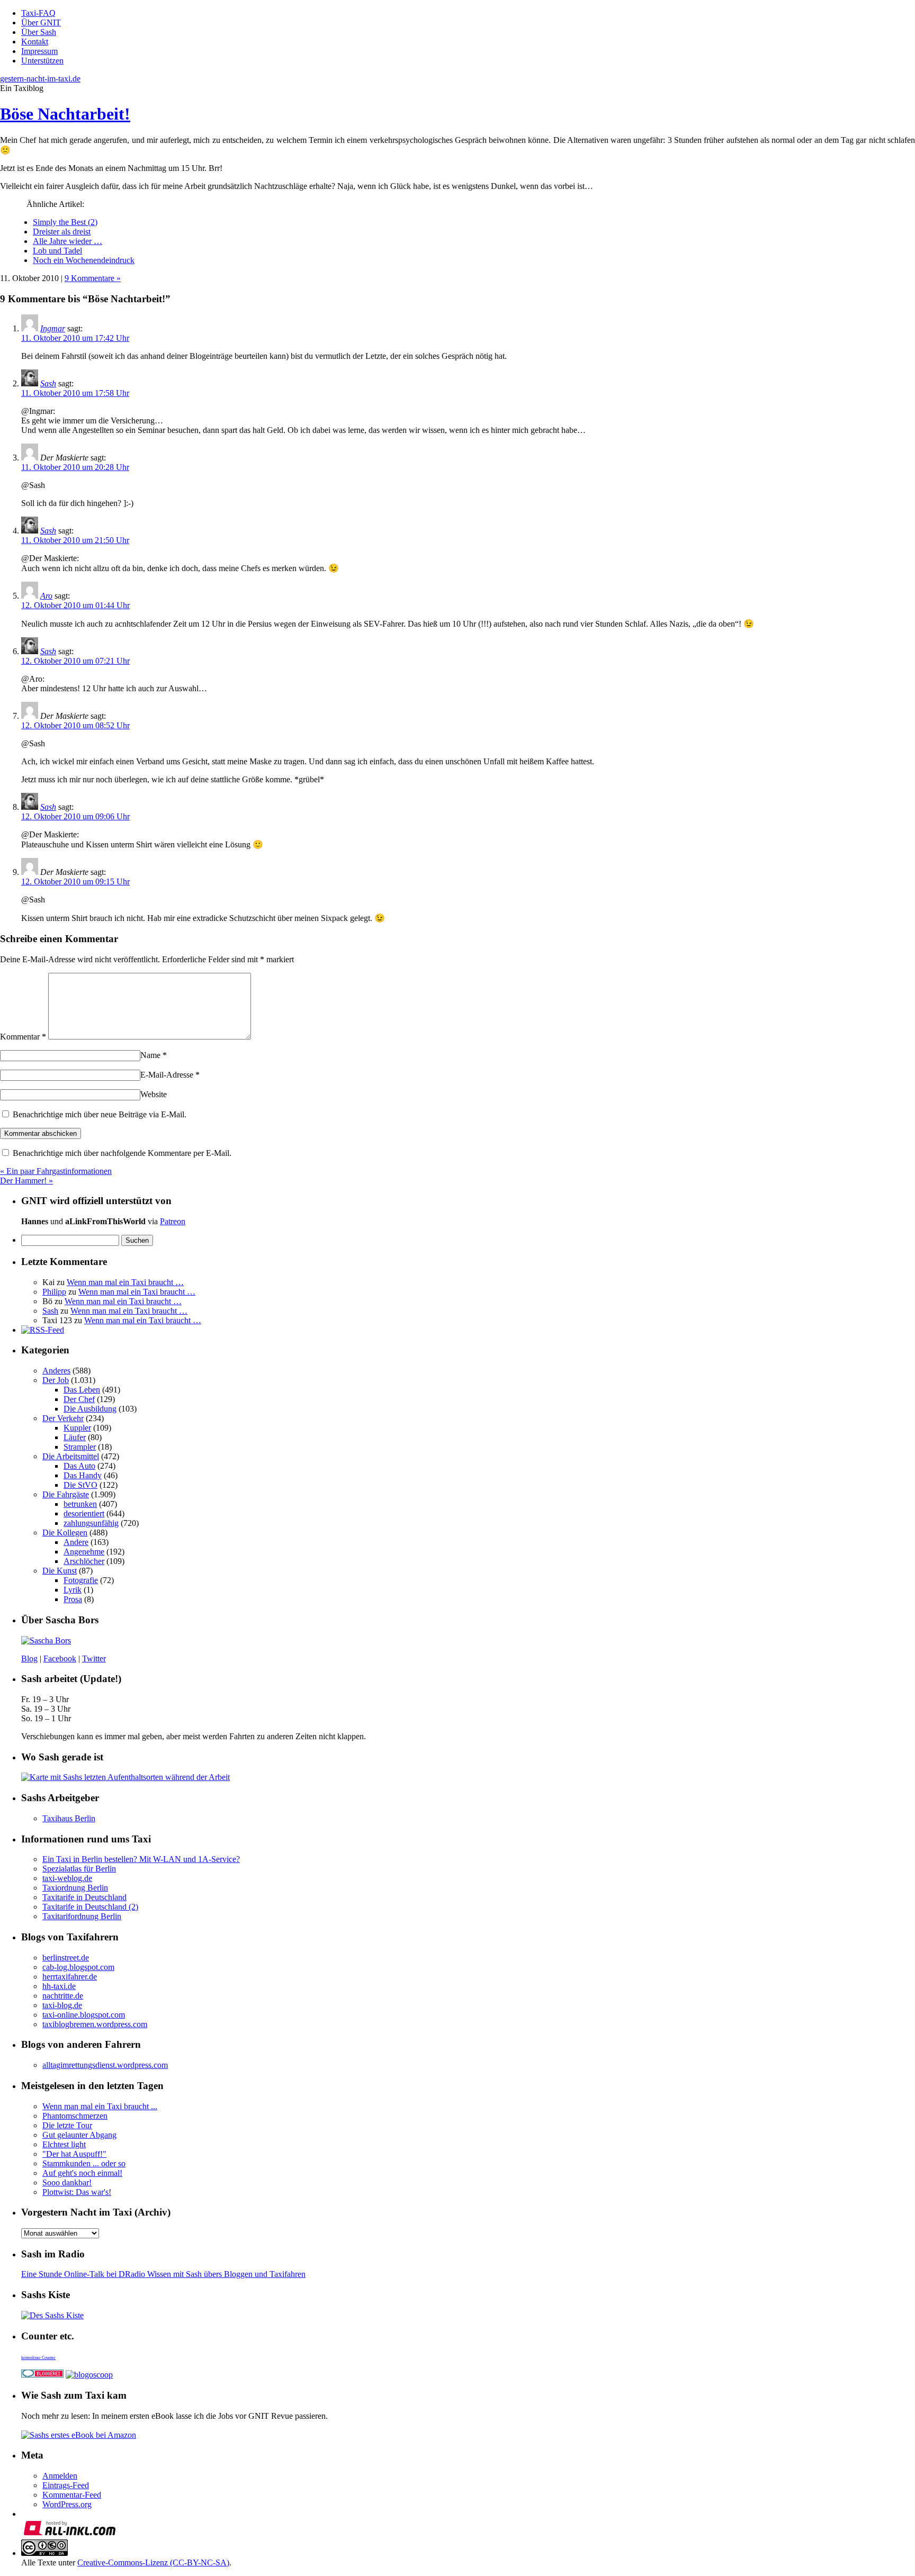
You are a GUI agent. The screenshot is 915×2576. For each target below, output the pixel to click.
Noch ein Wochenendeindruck (84, 260)
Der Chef (79, 1399)
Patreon (173, 1221)
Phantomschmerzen (75, 2116)
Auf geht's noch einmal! (82, 2173)
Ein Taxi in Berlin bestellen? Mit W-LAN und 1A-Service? (141, 1859)
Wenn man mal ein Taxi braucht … (125, 1282)
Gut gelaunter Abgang (79, 2135)
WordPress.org (67, 2504)
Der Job (56, 1380)
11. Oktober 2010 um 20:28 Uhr (75, 467)
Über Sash (39, 32)
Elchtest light (64, 2144)
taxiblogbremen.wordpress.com (95, 2024)
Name (154, 1055)
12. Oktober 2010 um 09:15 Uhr (75, 882)
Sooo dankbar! (67, 2182)
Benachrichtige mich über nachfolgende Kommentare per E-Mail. (121, 1153)
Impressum (39, 51)
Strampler (80, 1447)
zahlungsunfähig (91, 1523)
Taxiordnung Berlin (75, 1888)
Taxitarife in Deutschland (84, 1897)
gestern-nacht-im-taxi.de (40, 79)
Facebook (60, 1658)
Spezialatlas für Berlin (79, 1869)
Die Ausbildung (90, 1409)
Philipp (54, 1292)
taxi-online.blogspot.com (84, 2015)
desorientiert (84, 1513)
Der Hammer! (26, 1181)
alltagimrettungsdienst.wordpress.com (105, 2065)
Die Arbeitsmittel (71, 1456)
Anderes (56, 1371)
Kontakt (35, 42)
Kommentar (23, 1037)
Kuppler (77, 1428)
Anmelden (60, 2476)
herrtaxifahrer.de (70, 1977)
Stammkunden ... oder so (84, 2163)
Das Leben (82, 1390)
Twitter (94, 1658)
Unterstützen (42, 61)
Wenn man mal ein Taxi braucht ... (100, 2106)
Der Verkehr (63, 1418)
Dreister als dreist (62, 232)
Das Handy (83, 1475)
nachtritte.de (63, 1996)
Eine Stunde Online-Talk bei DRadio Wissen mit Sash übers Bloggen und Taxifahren (163, 2274)
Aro (46, 596)
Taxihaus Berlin (69, 1818)
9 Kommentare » (93, 278)
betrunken (80, 1504)
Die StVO (80, 1485)
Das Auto (79, 1466)
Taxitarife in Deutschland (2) (90, 1907)
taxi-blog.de (62, 2005)
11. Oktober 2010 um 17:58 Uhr (75, 393)
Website (154, 1094)
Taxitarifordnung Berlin (82, 1916)
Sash (48, 383)
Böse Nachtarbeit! (65, 114)
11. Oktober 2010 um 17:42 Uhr (75, 338)
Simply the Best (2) (65, 222)
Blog (29, 1658)
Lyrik (73, 1590)
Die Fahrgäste (66, 1494)
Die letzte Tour (67, 2125)
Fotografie (81, 1580)
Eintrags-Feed (66, 2485)
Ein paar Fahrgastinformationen (56, 1171)
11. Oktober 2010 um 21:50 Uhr (75, 540)
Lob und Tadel (57, 251)
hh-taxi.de (59, 1986)
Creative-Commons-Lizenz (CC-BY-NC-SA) (153, 2563)
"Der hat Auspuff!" (74, 2154)
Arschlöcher (84, 1561)
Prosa (73, 1599)
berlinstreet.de (66, 1958)
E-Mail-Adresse (170, 1075)
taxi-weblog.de (67, 1878)
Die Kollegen (65, 1533)
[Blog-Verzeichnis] (42, 2375)
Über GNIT (41, 22)
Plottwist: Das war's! (77, 2192)
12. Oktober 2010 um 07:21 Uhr (75, 661)
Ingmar (53, 328)
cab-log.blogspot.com (78, 1967)
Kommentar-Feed (72, 2495)
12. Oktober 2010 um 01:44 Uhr (75, 605)
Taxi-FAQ (38, 13)
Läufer (75, 1437)
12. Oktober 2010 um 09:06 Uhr (75, 816)
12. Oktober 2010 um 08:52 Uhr (75, 725)
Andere (76, 1542)
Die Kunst (60, 1571)
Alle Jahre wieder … (68, 241)
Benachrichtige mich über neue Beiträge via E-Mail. (100, 1114)
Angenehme (84, 1552)
